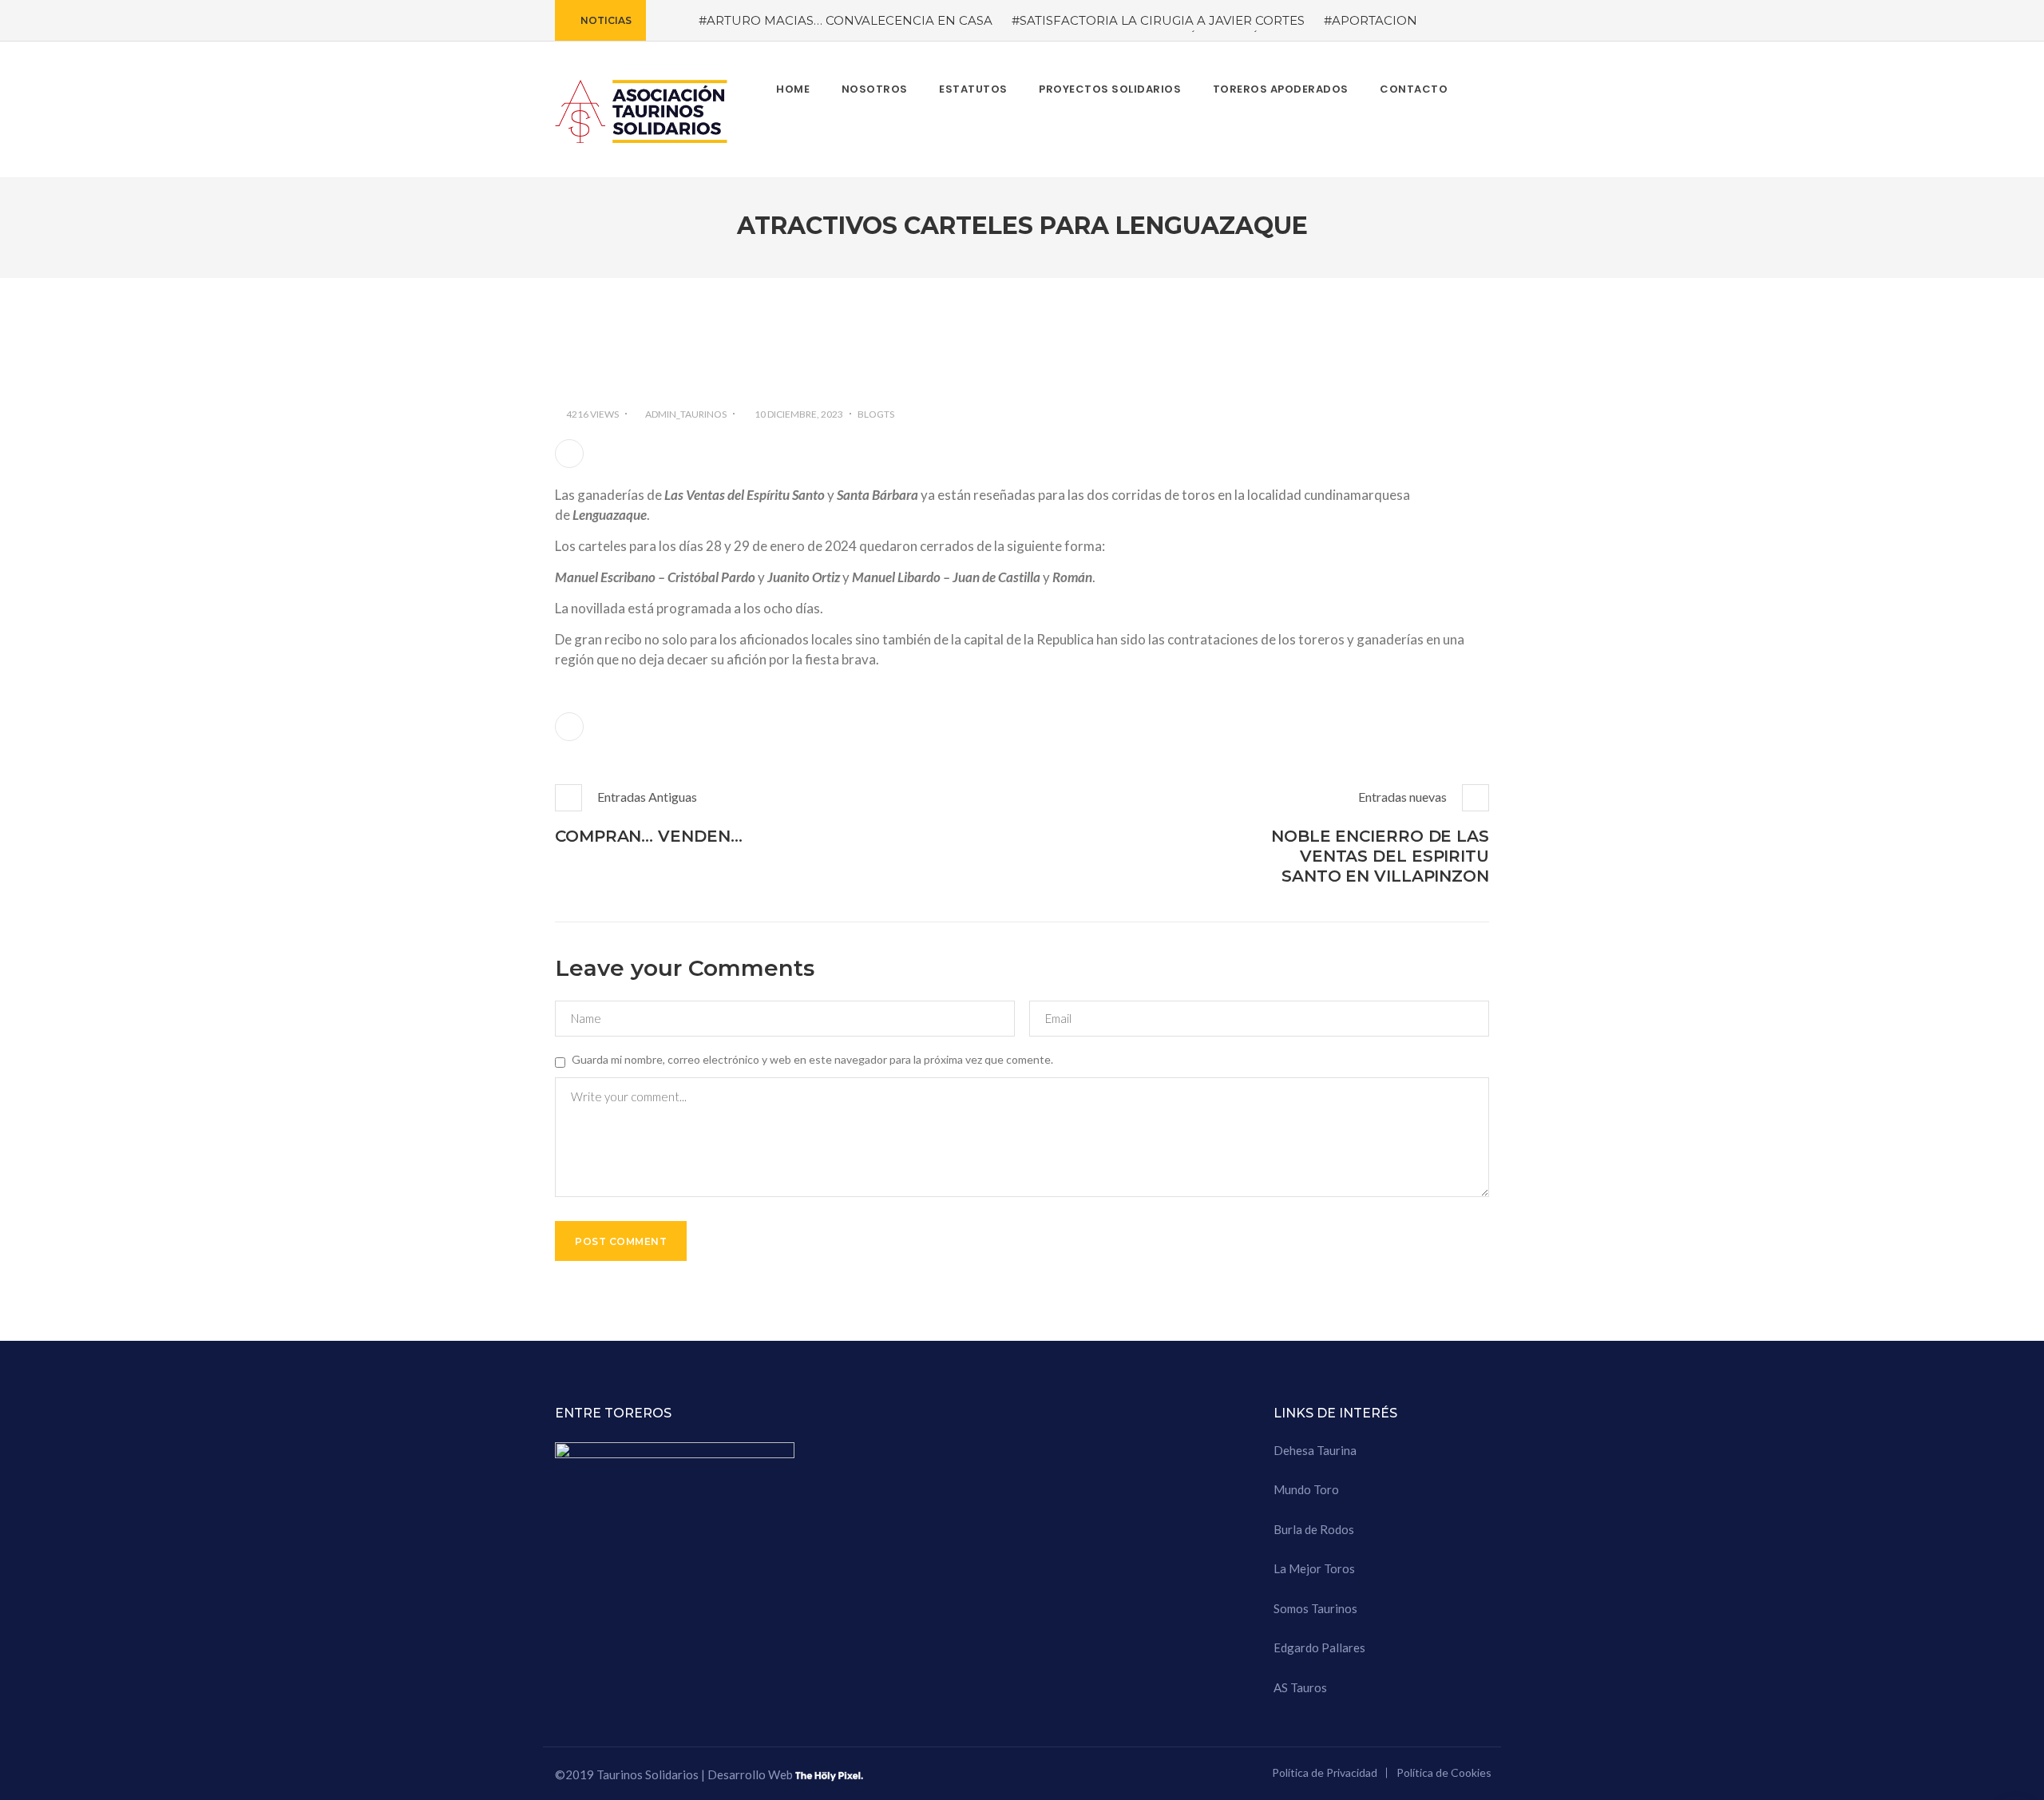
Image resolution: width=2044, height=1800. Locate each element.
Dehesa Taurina (1315, 1450)
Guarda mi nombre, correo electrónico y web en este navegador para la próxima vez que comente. (812, 1059)
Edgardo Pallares (1319, 1647)
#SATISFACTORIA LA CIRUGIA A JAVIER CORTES (1158, 20)
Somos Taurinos (1315, 1608)
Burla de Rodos (1314, 1529)
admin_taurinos (686, 414)
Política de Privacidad (1325, 1772)
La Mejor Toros (1314, 1568)
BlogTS (876, 414)
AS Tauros (1300, 1687)
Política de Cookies (1444, 1772)
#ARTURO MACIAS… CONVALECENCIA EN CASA (846, 20)
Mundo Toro (1306, 1489)
